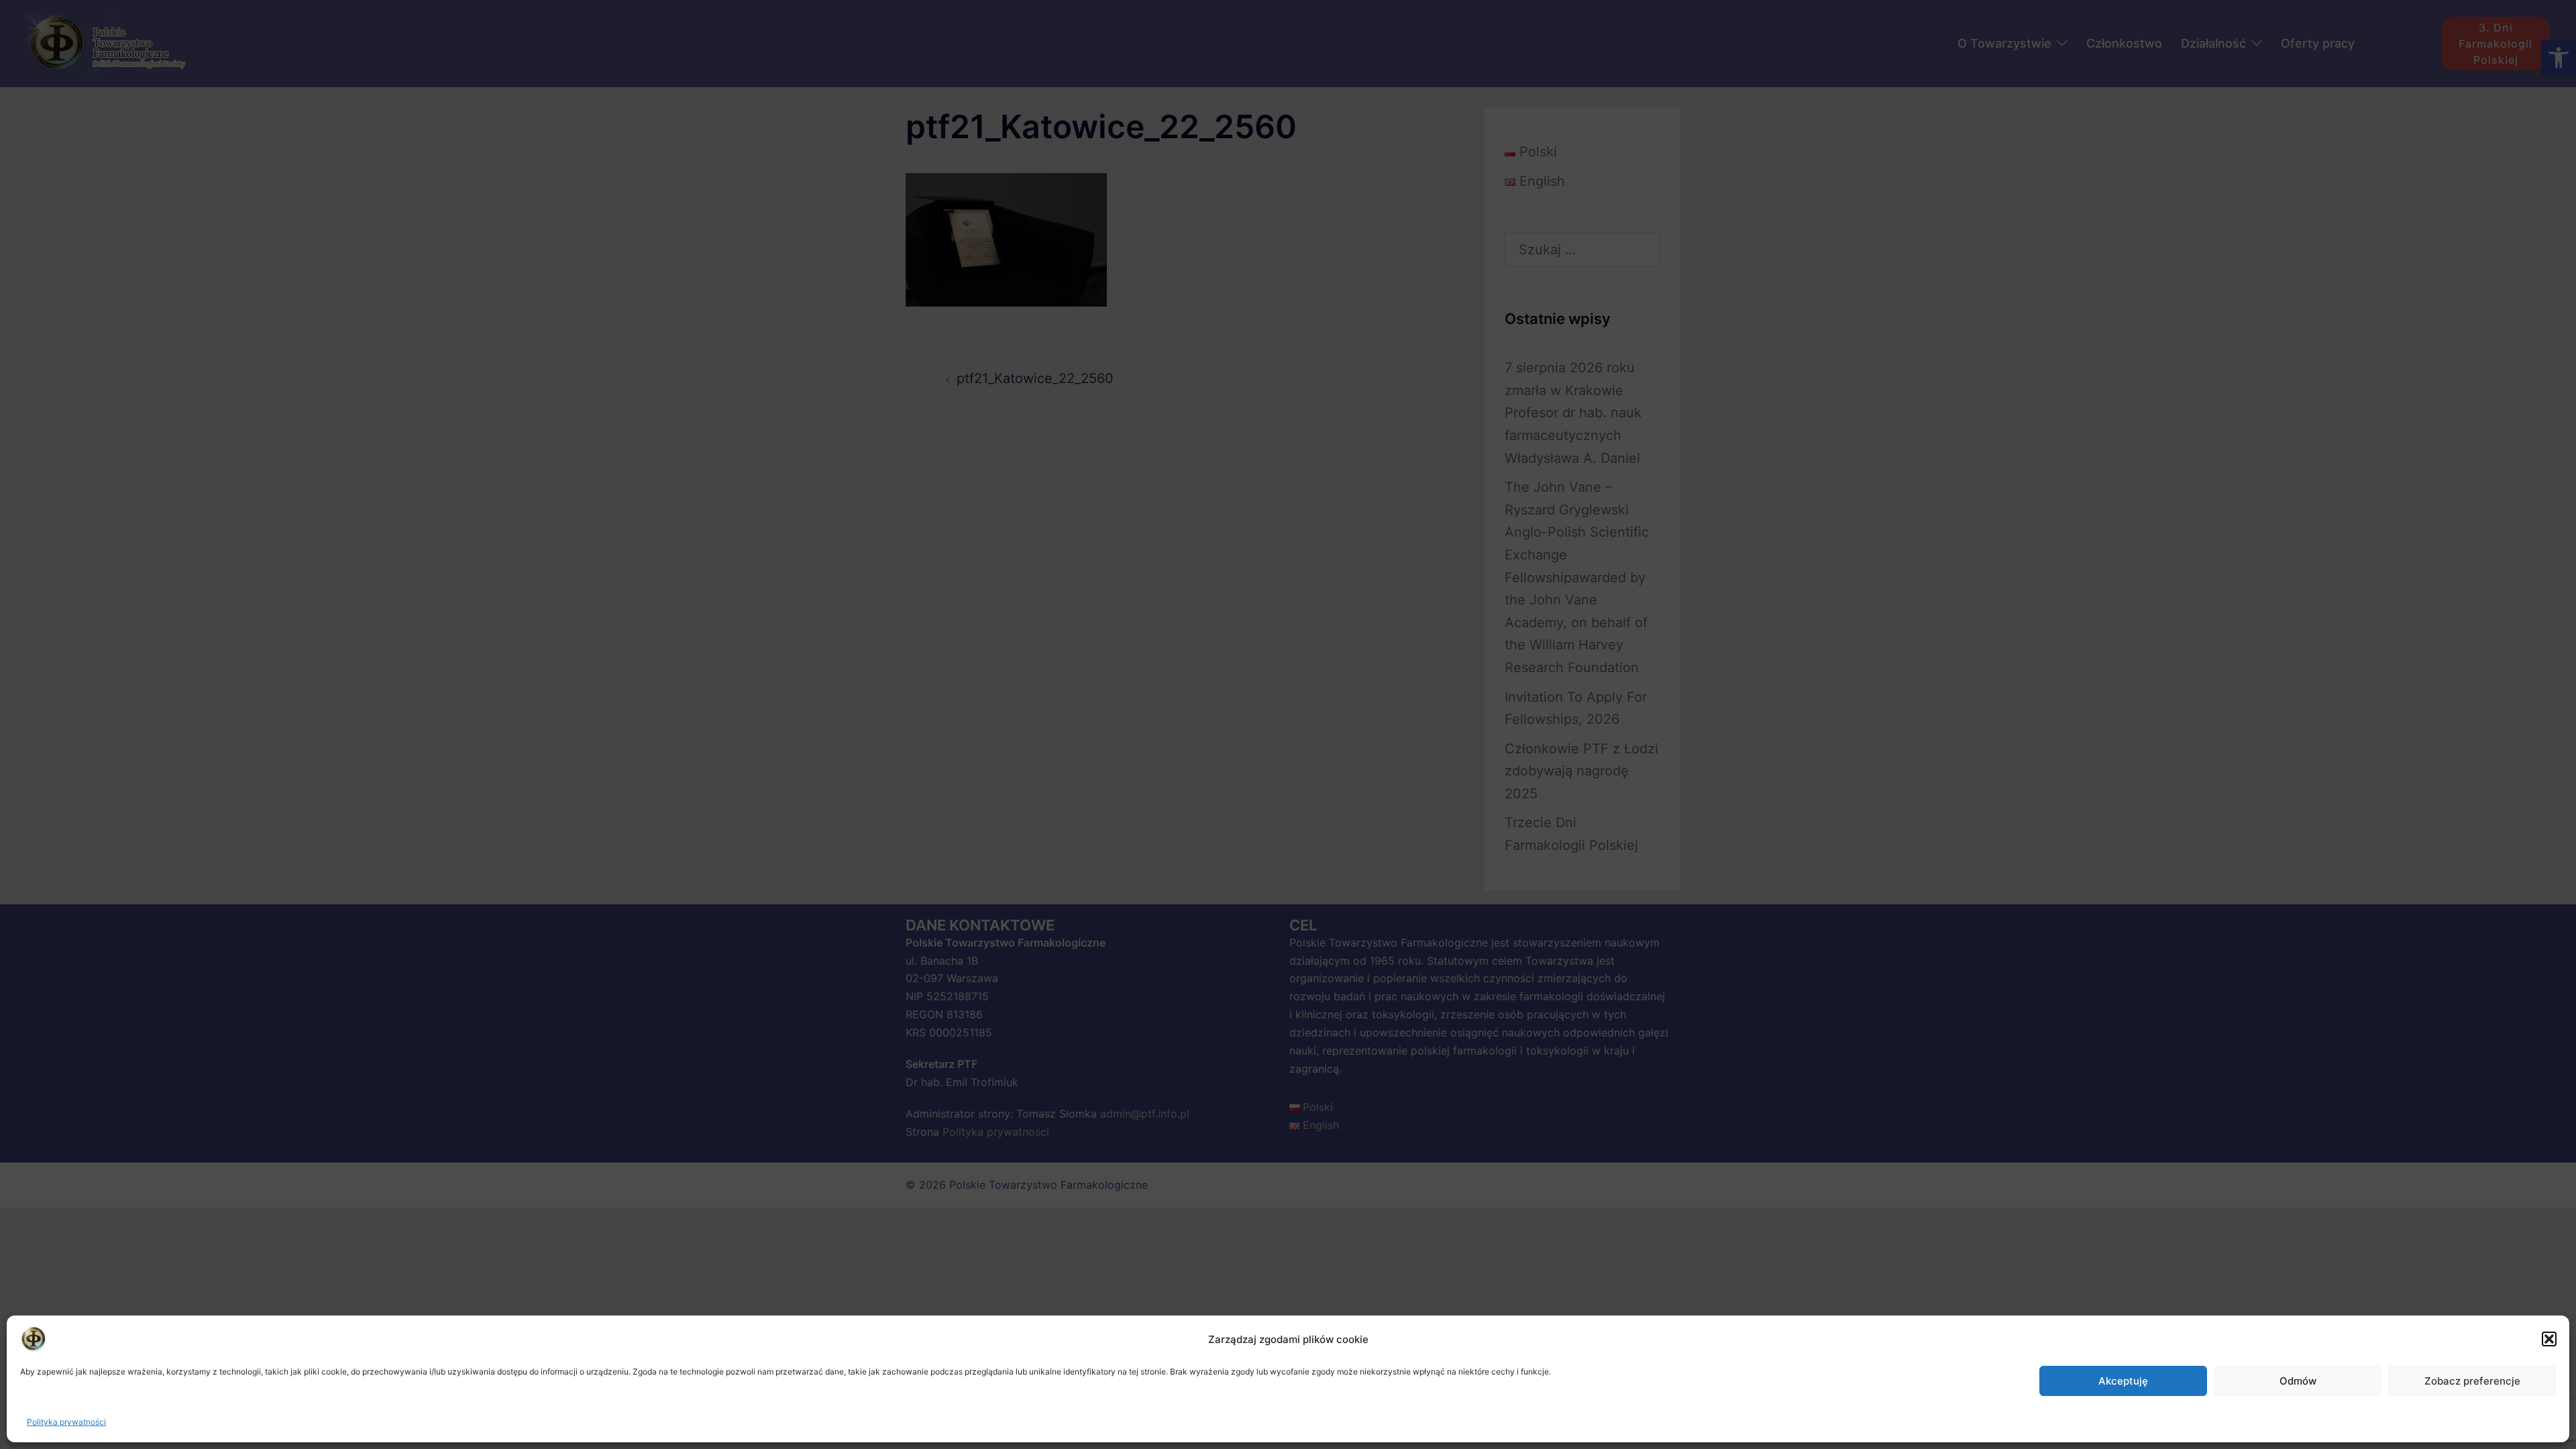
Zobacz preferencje (2472, 1381)
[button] (2549, 1339)
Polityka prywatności (66, 1422)
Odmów (2298, 1381)
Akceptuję (2123, 1381)
